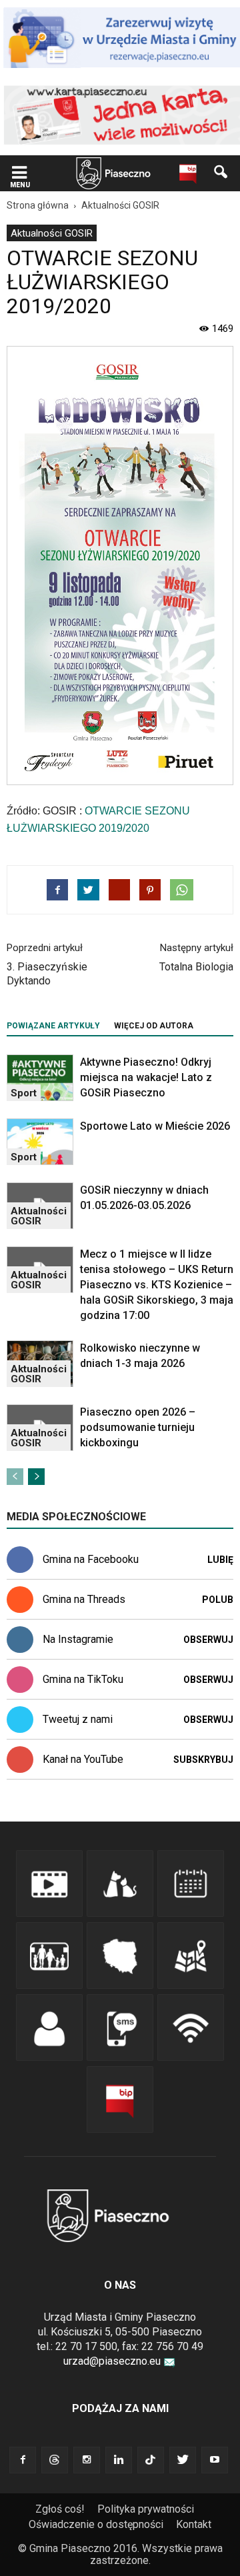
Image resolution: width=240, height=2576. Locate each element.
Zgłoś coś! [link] (60, 2509)
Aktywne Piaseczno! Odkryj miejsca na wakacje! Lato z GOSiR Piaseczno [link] (146, 1077)
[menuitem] (52, 233)
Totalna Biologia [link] (196, 967)
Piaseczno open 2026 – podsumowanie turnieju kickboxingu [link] (138, 1427)
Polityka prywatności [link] (146, 2509)
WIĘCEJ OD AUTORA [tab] (154, 1026)
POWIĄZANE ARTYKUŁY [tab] (53, 1026)
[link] (19, 174)
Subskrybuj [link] (203, 1760)
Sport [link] (24, 1093)
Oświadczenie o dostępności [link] (96, 2524)
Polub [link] (218, 1600)
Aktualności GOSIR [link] (52, 233)
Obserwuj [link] (208, 1640)
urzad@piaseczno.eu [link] (112, 2361)
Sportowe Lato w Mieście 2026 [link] (155, 1126)
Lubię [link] (220, 1560)
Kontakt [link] (194, 2524)
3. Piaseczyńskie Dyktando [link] (47, 974)
